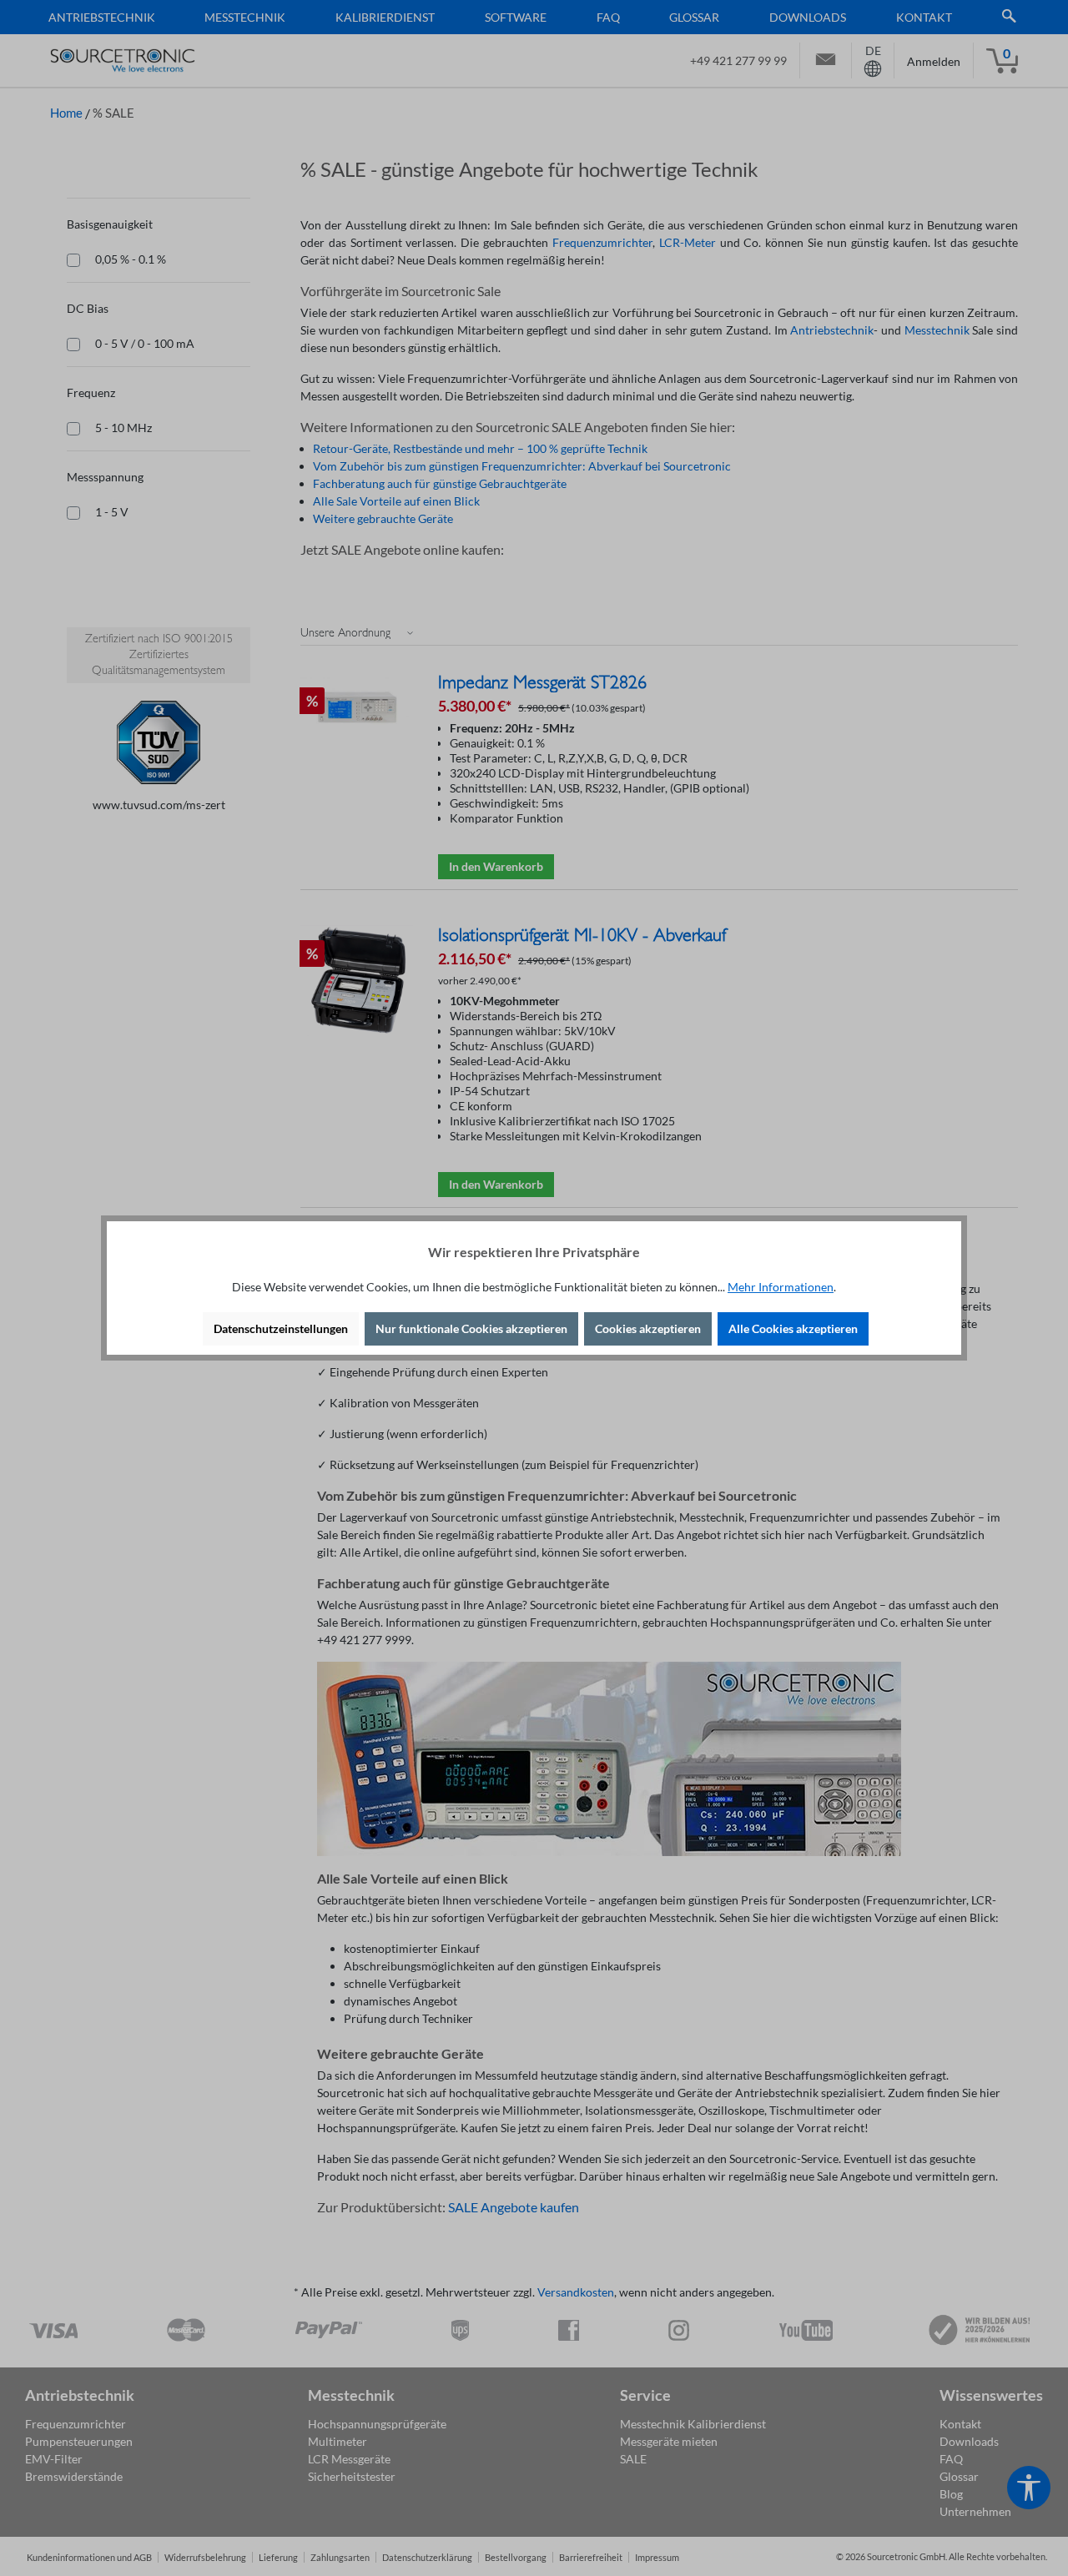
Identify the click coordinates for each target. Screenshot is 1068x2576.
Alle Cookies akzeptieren (793, 1328)
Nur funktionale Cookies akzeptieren (471, 1328)
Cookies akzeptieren (648, 1328)
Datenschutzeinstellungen (281, 1328)
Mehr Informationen (781, 1287)
